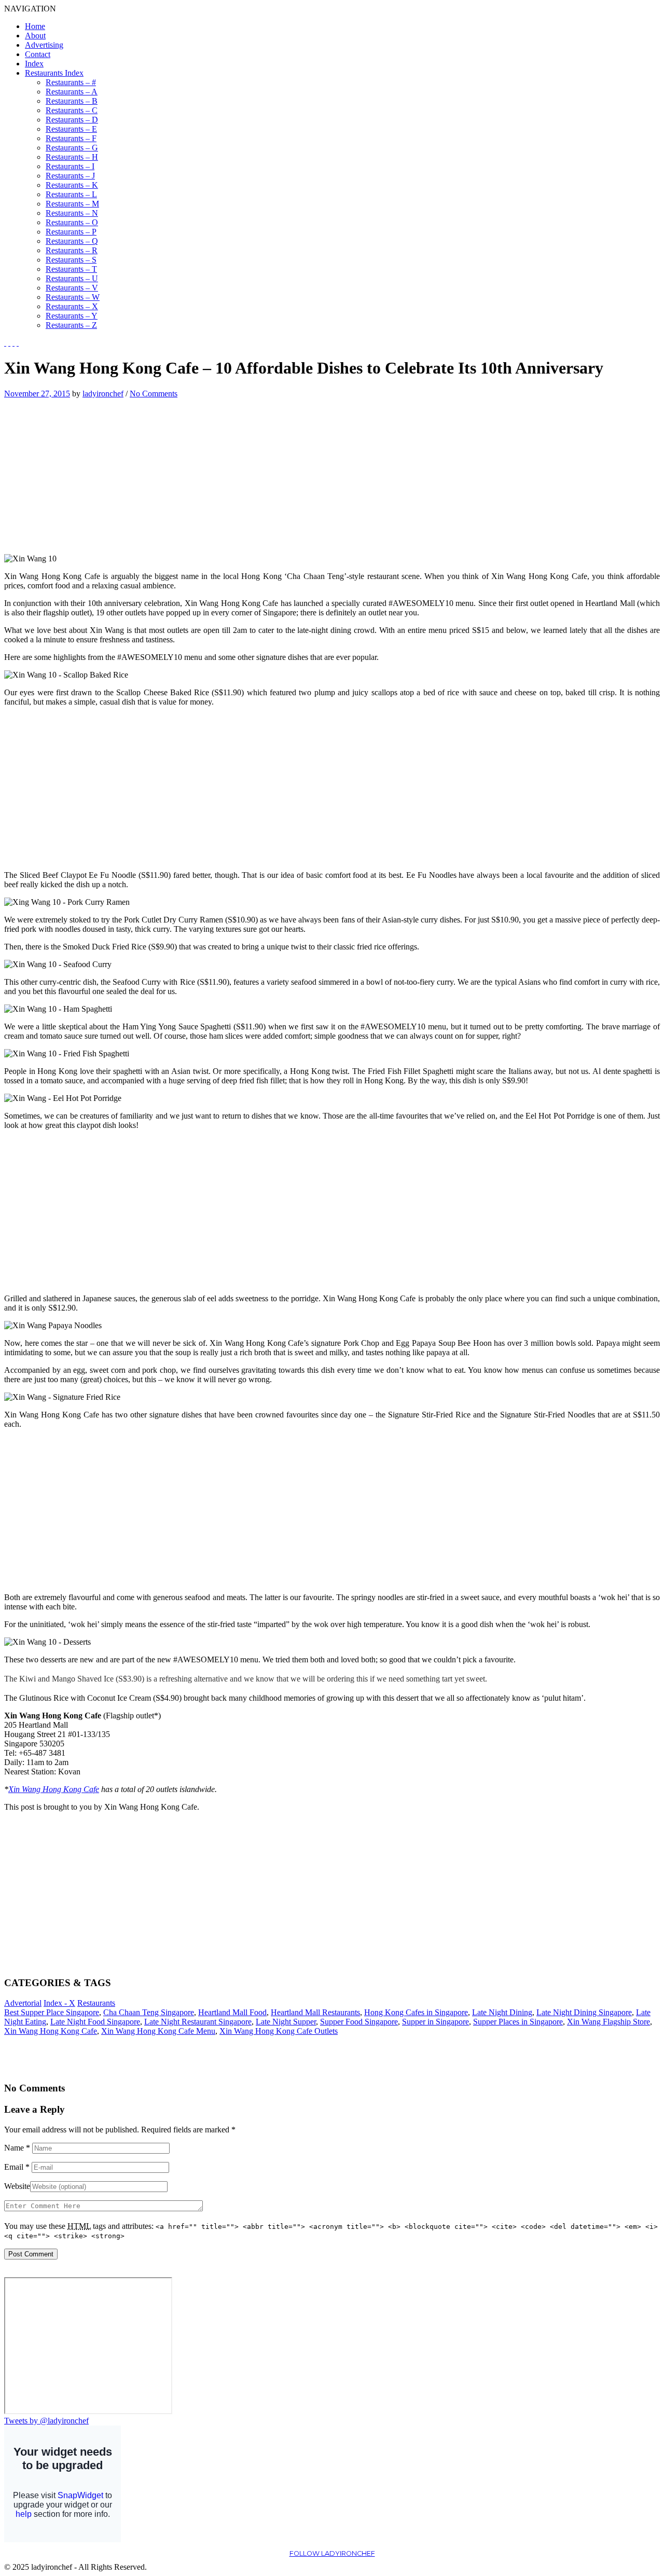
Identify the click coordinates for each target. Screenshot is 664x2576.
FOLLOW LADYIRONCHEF (332, 2553)
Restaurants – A (72, 92)
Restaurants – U (72, 278)
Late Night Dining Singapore (584, 2012)
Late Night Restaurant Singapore (198, 2022)
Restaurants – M (72, 204)
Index (34, 64)
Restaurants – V (72, 288)
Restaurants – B (72, 101)
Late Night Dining (502, 2012)
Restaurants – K (72, 185)
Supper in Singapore (435, 2022)
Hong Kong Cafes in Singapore (416, 2012)
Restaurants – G (72, 148)
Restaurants (96, 2003)
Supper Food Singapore (359, 2022)
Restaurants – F (71, 138)
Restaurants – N (72, 213)
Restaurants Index (54, 73)
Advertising (44, 45)
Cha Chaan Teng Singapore (149, 2012)
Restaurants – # (71, 82)
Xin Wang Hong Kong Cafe (54, 1789)
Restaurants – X (72, 306)
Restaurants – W (73, 297)
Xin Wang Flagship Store (608, 2022)
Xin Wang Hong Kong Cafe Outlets (279, 2031)
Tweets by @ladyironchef (46, 2421)
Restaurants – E (71, 129)
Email (17, 2167)
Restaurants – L (71, 194)
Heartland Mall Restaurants (315, 2012)
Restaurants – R (72, 250)
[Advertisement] (91, 471)
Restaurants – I (70, 166)
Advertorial (23, 2003)
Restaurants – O (72, 222)
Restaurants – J (70, 176)
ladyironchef (103, 394)
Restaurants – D (72, 120)
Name (17, 2148)
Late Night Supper (286, 2022)
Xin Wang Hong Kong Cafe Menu (158, 2031)
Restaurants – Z (71, 325)
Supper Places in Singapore (518, 2022)
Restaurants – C (72, 110)
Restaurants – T (71, 269)
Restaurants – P (71, 232)
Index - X (59, 2003)
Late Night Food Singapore (95, 2022)
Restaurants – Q (72, 241)
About (35, 36)
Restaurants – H (72, 157)
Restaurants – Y (72, 316)
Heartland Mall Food (232, 2012)
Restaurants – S (71, 260)
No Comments (154, 394)
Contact (38, 54)
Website (17, 2186)
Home (35, 26)
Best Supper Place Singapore (52, 2012)
